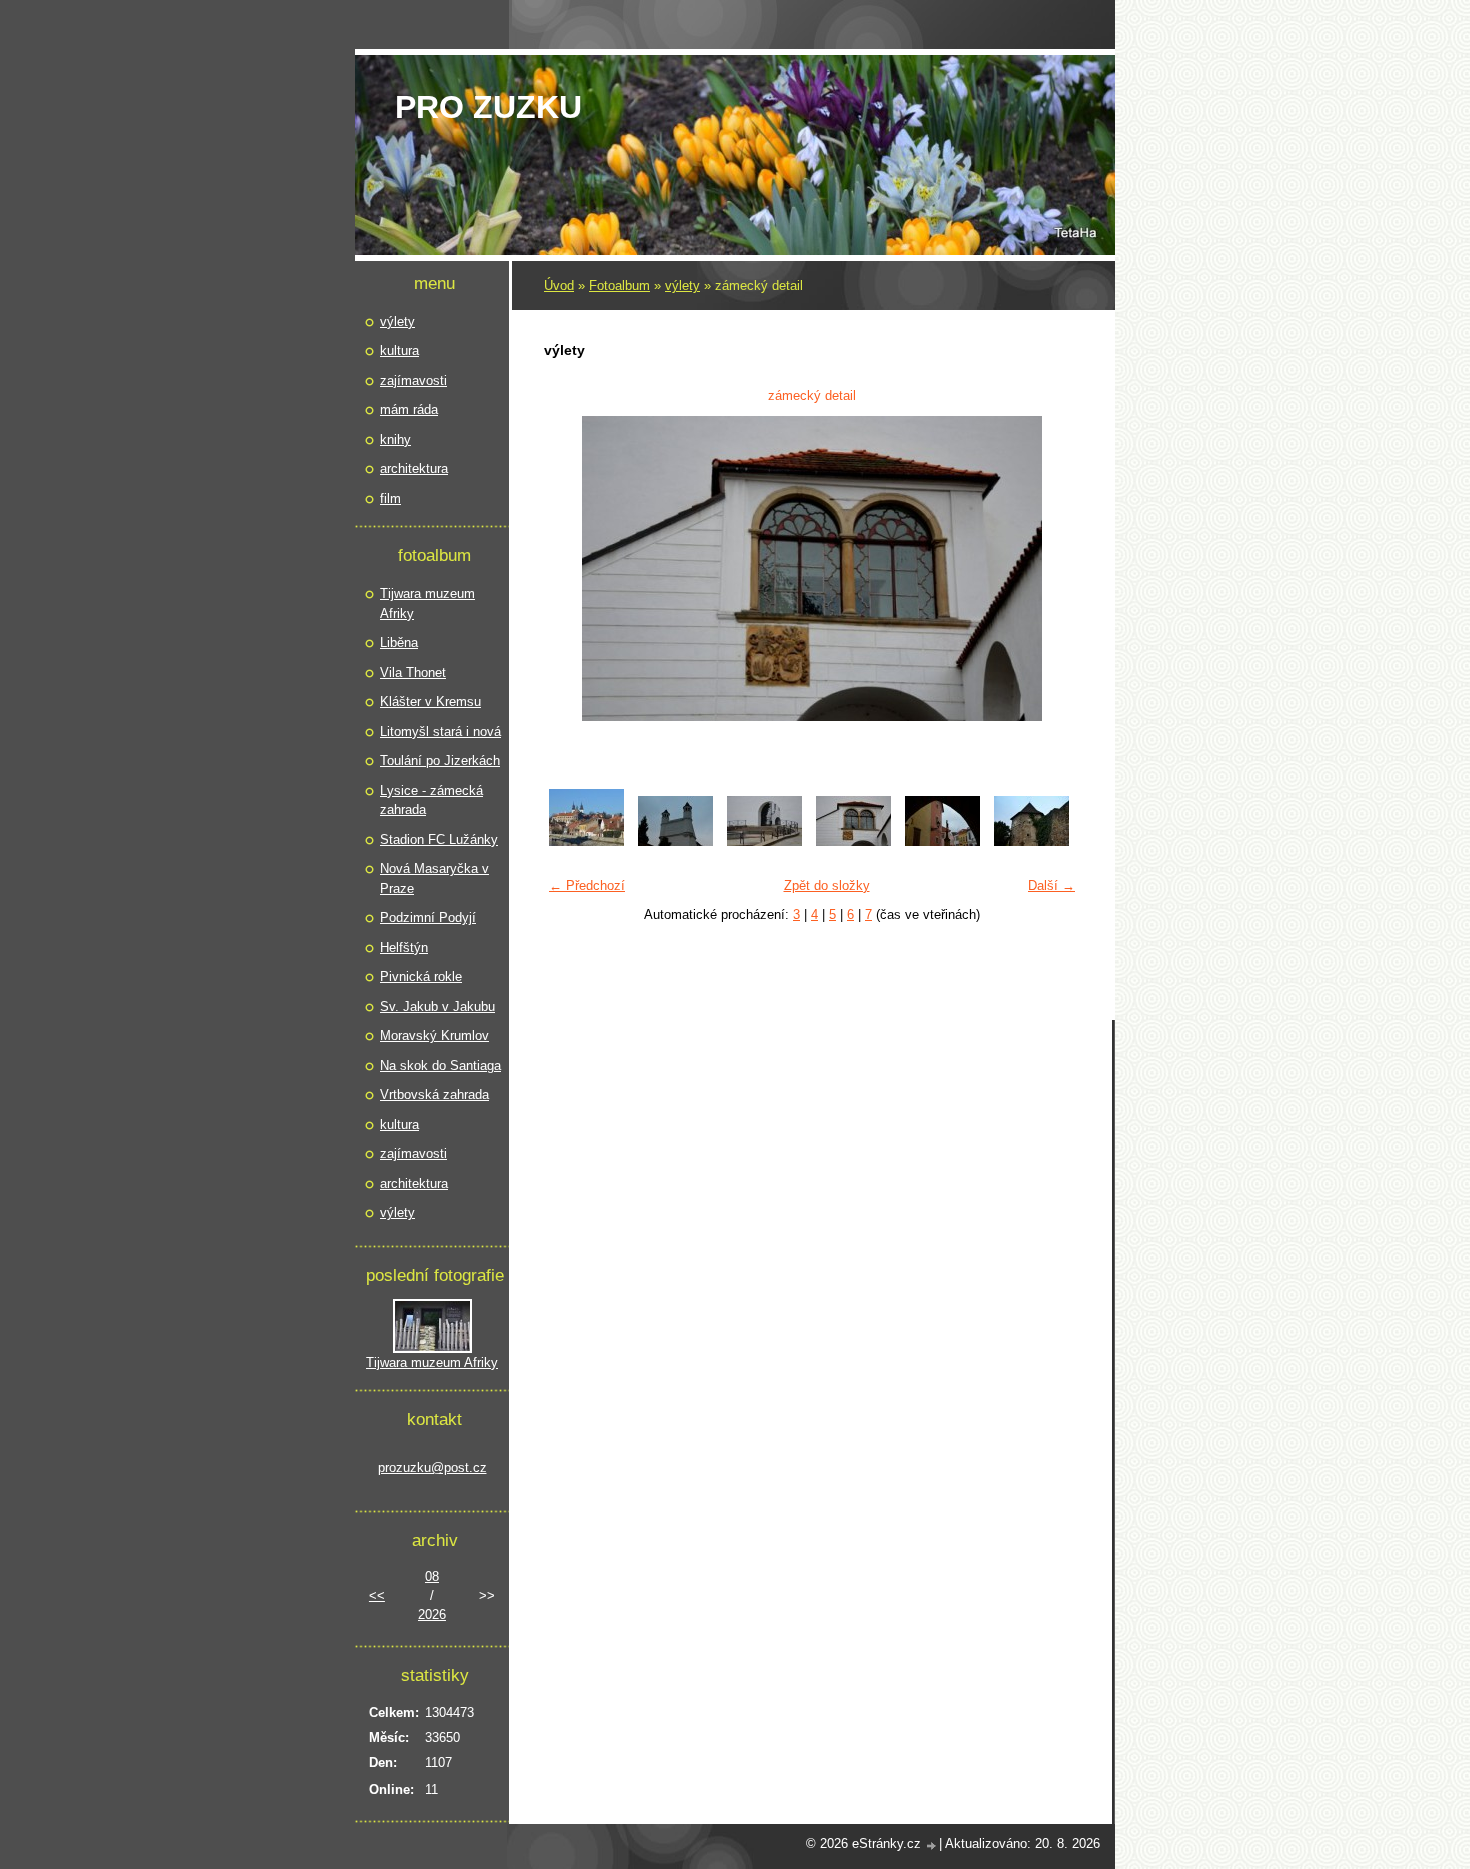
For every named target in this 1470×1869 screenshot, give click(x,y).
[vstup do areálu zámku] (764, 841)
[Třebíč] (586, 841)
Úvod (559, 285)
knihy (395, 439)
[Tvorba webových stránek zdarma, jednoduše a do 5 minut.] (932, 1845)
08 (432, 1576)
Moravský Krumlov (434, 1035)
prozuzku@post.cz (432, 1467)
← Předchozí (587, 885)
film (390, 498)
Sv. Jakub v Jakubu (437, 1006)
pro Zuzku (488, 107)
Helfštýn (404, 947)
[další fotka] (1052, 568)
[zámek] (675, 841)
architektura (414, 468)
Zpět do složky (827, 885)
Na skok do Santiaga (440, 1065)
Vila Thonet (413, 672)
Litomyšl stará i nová (440, 731)
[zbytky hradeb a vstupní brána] (1031, 841)
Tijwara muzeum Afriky (427, 603)
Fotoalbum (619, 285)
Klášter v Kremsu (430, 701)
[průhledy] (942, 841)
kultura (399, 350)
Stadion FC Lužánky (439, 839)
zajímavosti (413, 380)
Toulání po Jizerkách (440, 760)
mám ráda (409, 409)
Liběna (399, 642)
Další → (1051, 885)
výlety (682, 285)
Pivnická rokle (421, 976)
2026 (432, 1614)
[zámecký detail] (853, 841)
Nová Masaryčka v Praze (434, 878)
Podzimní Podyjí (428, 917)
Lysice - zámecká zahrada (431, 800)
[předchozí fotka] (571, 568)
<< (377, 1595)
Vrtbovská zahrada (434, 1094)
